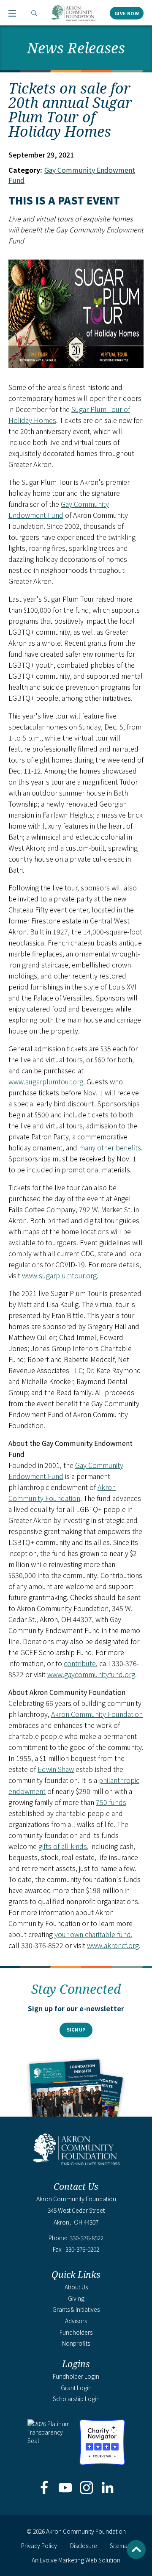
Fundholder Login (76, 2376)
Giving (76, 2298)
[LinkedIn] (108, 2488)
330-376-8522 (87, 2238)
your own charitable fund (93, 1934)
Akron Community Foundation (73, 13)
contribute (80, 1663)
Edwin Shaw (56, 1769)
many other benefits (110, 1147)
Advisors (76, 2321)
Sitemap (120, 2546)
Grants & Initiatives (76, 2309)
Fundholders (76, 2332)
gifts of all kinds (63, 1846)
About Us (76, 2287)
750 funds (111, 1802)
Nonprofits (76, 2343)
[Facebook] (44, 2488)
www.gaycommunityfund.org (91, 1674)
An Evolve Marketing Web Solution (76, 2560)
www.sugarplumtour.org (46, 1081)
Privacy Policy (39, 2546)
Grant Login (76, 2388)
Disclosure (84, 2546)
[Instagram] (87, 2488)
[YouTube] (65, 2488)
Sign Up (76, 2030)
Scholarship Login (76, 2399)
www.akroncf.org (113, 1945)
